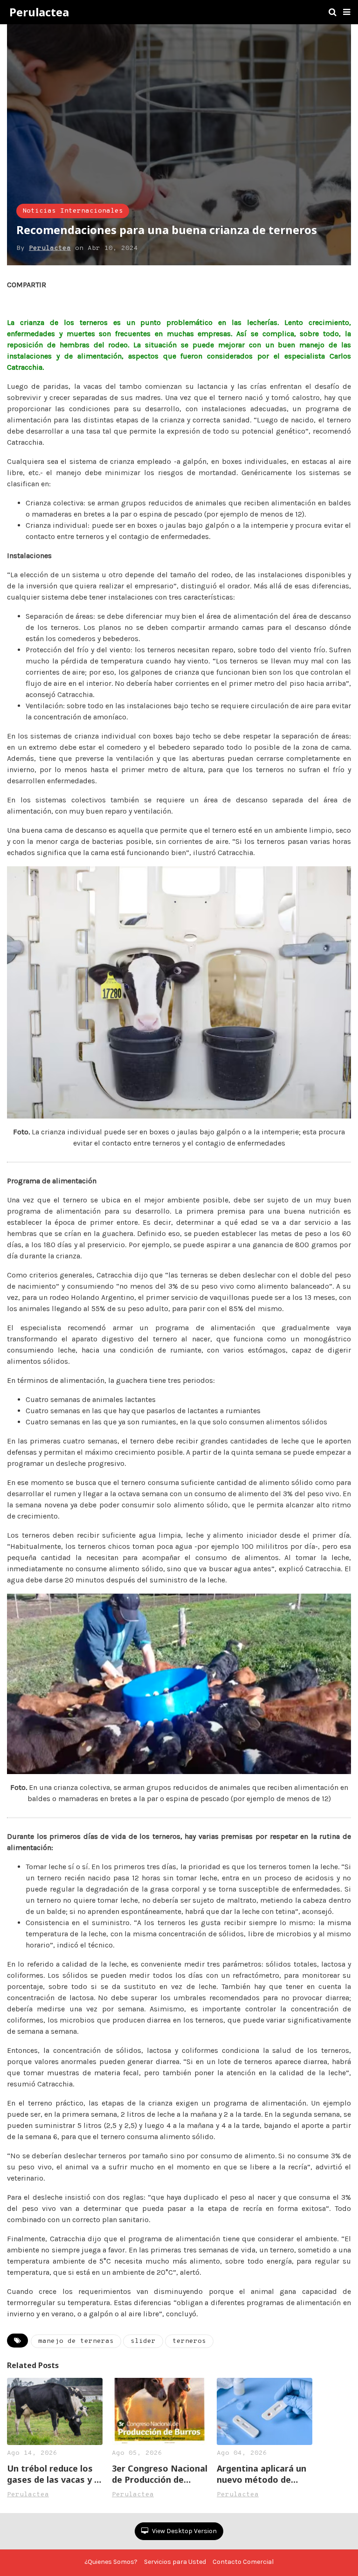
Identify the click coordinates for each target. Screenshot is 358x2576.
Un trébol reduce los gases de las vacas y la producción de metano (54, 2474)
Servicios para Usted (175, 2562)
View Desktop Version (184, 2531)
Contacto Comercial (243, 2562)
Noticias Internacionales (73, 211)
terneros (189, 2341)
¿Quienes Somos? (111, 2562)
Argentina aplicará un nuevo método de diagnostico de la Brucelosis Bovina (262, 2474)
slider (143, 2341)
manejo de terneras (76, 2341)
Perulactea (39, 12)
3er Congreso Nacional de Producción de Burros (160, 2474)
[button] (347, 12)
